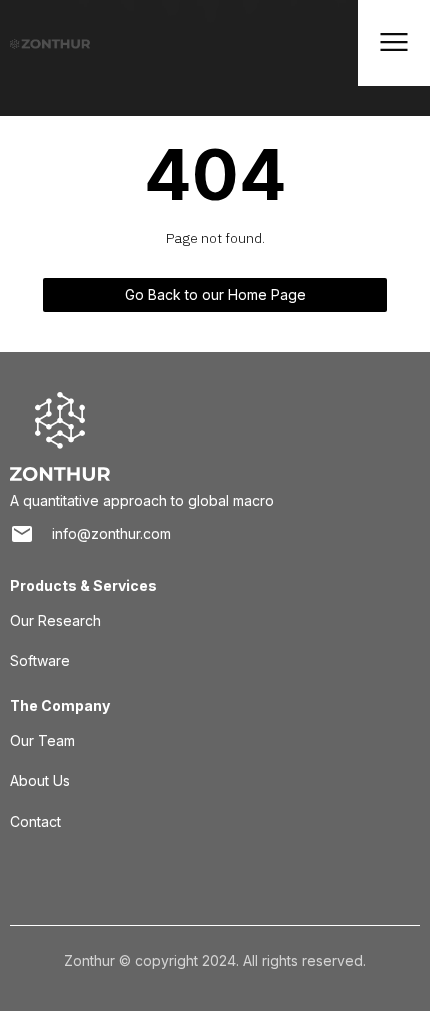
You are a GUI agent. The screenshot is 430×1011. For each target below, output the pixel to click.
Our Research (55, 620)
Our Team (42, 740)
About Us (40, 780)
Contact (35, 821)
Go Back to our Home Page (215, 294)
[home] (45, 43)
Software (40, 660)
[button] (394, 43)
